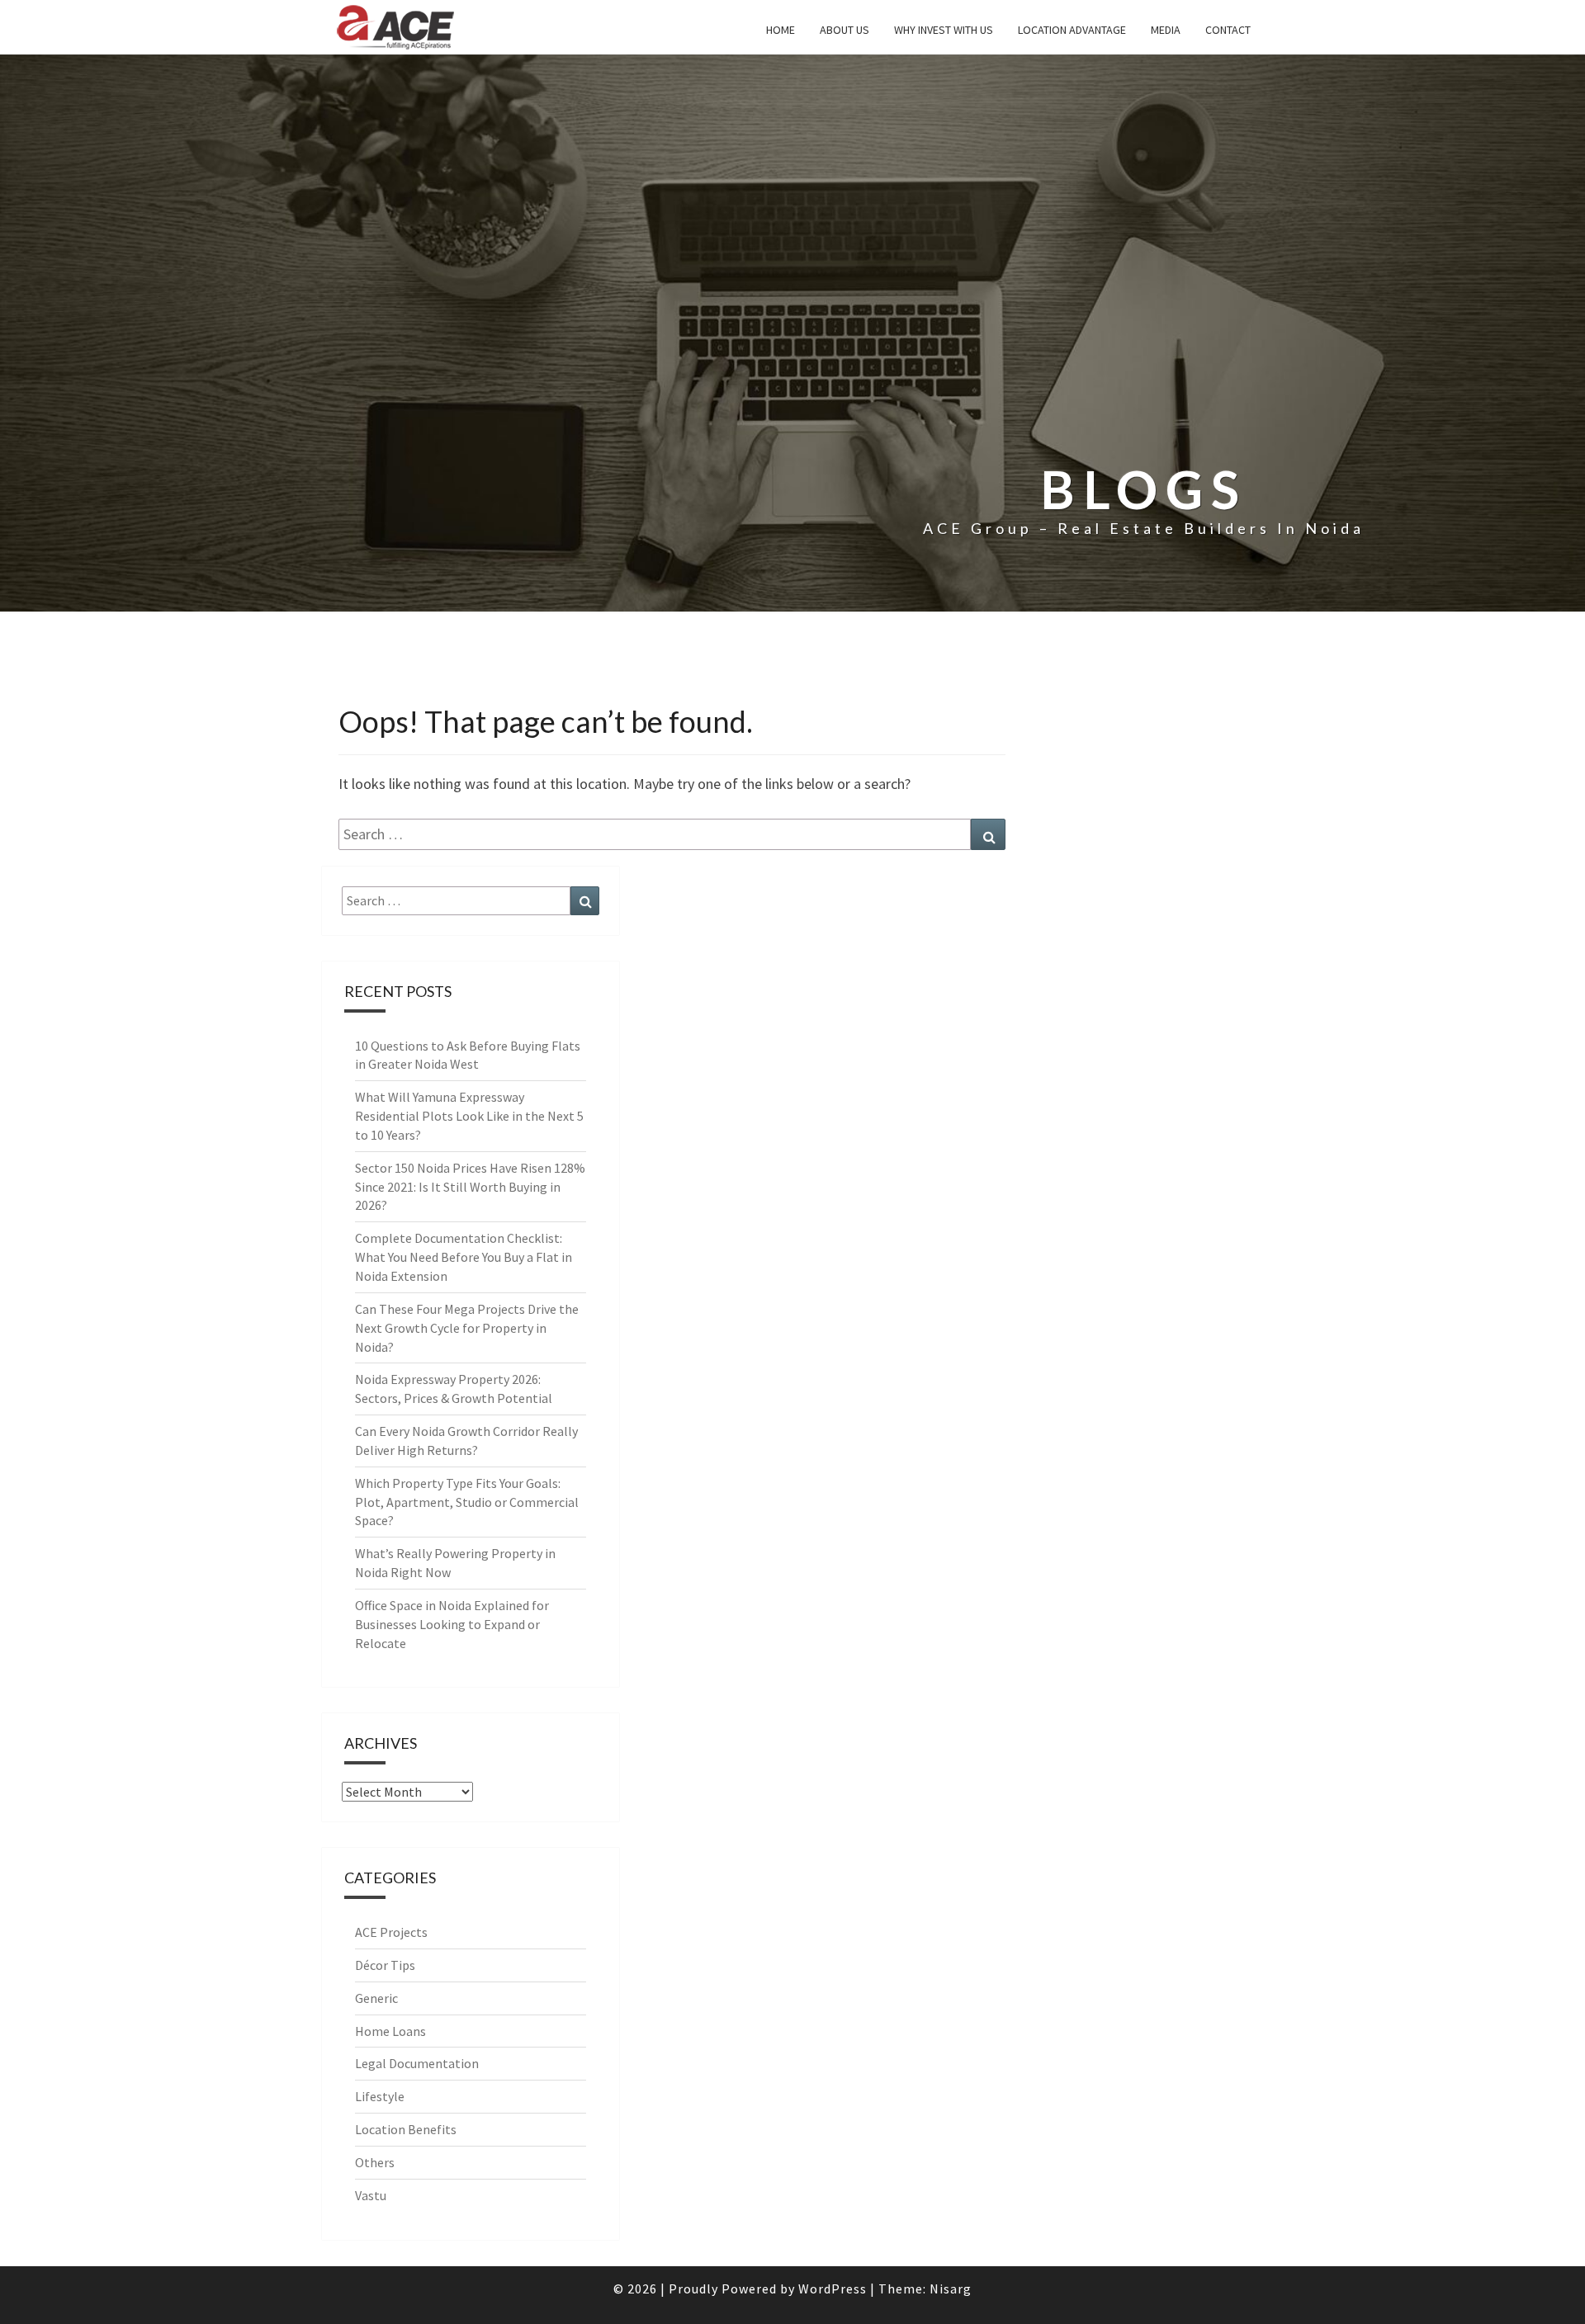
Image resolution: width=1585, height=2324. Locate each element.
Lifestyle (380, 2096)
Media (1166, 30)
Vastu (371, 2195)
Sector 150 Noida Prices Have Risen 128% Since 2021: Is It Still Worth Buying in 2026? (470, 1187)
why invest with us (944, 30)
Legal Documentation (417, 2063)
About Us (845, 30)
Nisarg (951, 2289)
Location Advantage (1072, 30)
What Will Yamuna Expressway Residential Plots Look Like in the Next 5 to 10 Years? (469, 1116)
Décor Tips (385, 1965)
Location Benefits (406, 2129)
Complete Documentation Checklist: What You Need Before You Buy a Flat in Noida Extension (464, 1257)
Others (375, 2162)
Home (781, 30)
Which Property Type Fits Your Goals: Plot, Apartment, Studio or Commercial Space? (467, 1502)
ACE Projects (391, 1932)
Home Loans (390, 2031)
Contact (1228, 30)
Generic (376, 1998)
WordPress (833, 2289)
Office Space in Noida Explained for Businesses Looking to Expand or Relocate (452, 1624)
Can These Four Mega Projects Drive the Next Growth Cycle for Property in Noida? (467, 1328)
